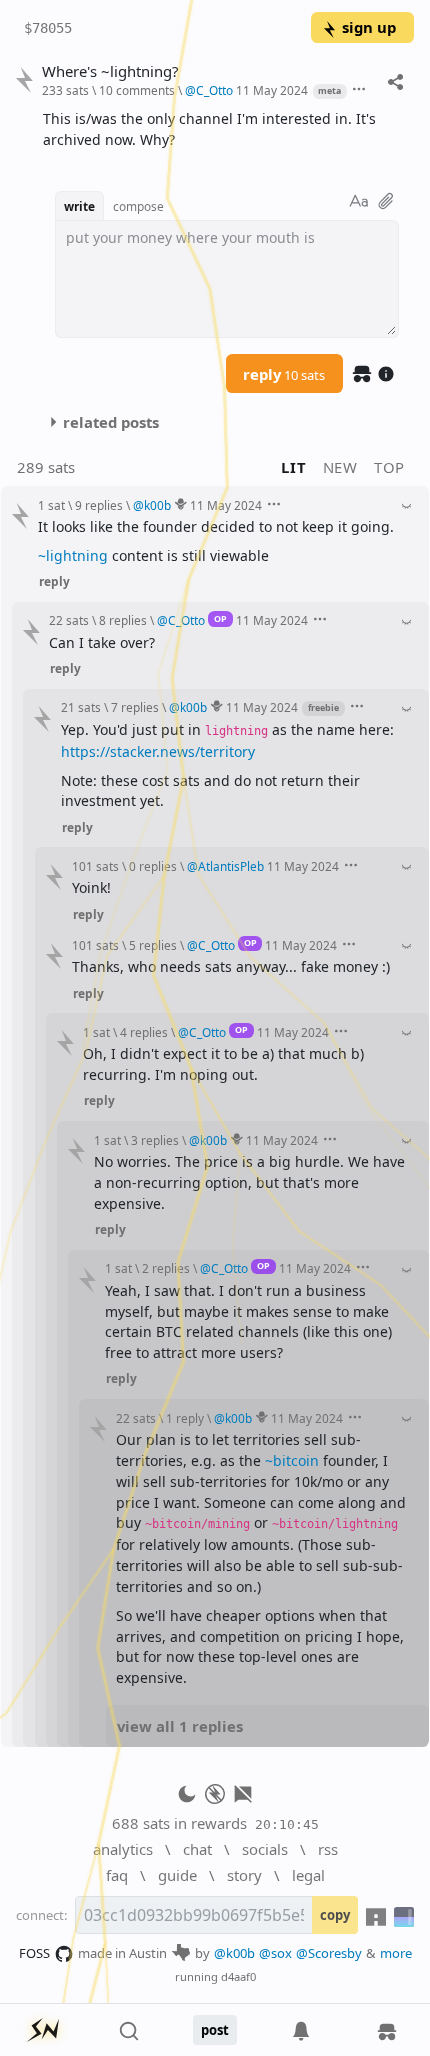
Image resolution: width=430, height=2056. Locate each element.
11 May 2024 (272, 90)
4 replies (144, 1032)
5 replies (153, 945)
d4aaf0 (238, 1976)
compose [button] (138, 206)
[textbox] (221, 130)
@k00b (234, 1953)
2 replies (166, 1268)
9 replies (99, 505)
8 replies (123, 620)
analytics (123, 1849)
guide (177, 1875)
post (215, 2030)
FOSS (34, 1953)
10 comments (137, 90)
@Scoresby (329, 1953)
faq (117, 1875)
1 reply (185, 1418)
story (244, 1875)
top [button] (389, 467)
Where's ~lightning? (110, 71)
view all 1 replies (180, 1726)
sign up (369, 27)
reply (284, 374)
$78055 (48, 28)
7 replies (135, 707)
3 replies (155, 1140)
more (396, 1953)
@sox (275, 1953)
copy (335, 1915)
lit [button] (293, 467)
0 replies (153, 866)
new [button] (340, 467)
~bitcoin (292, 1460)
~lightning (73, 555)
